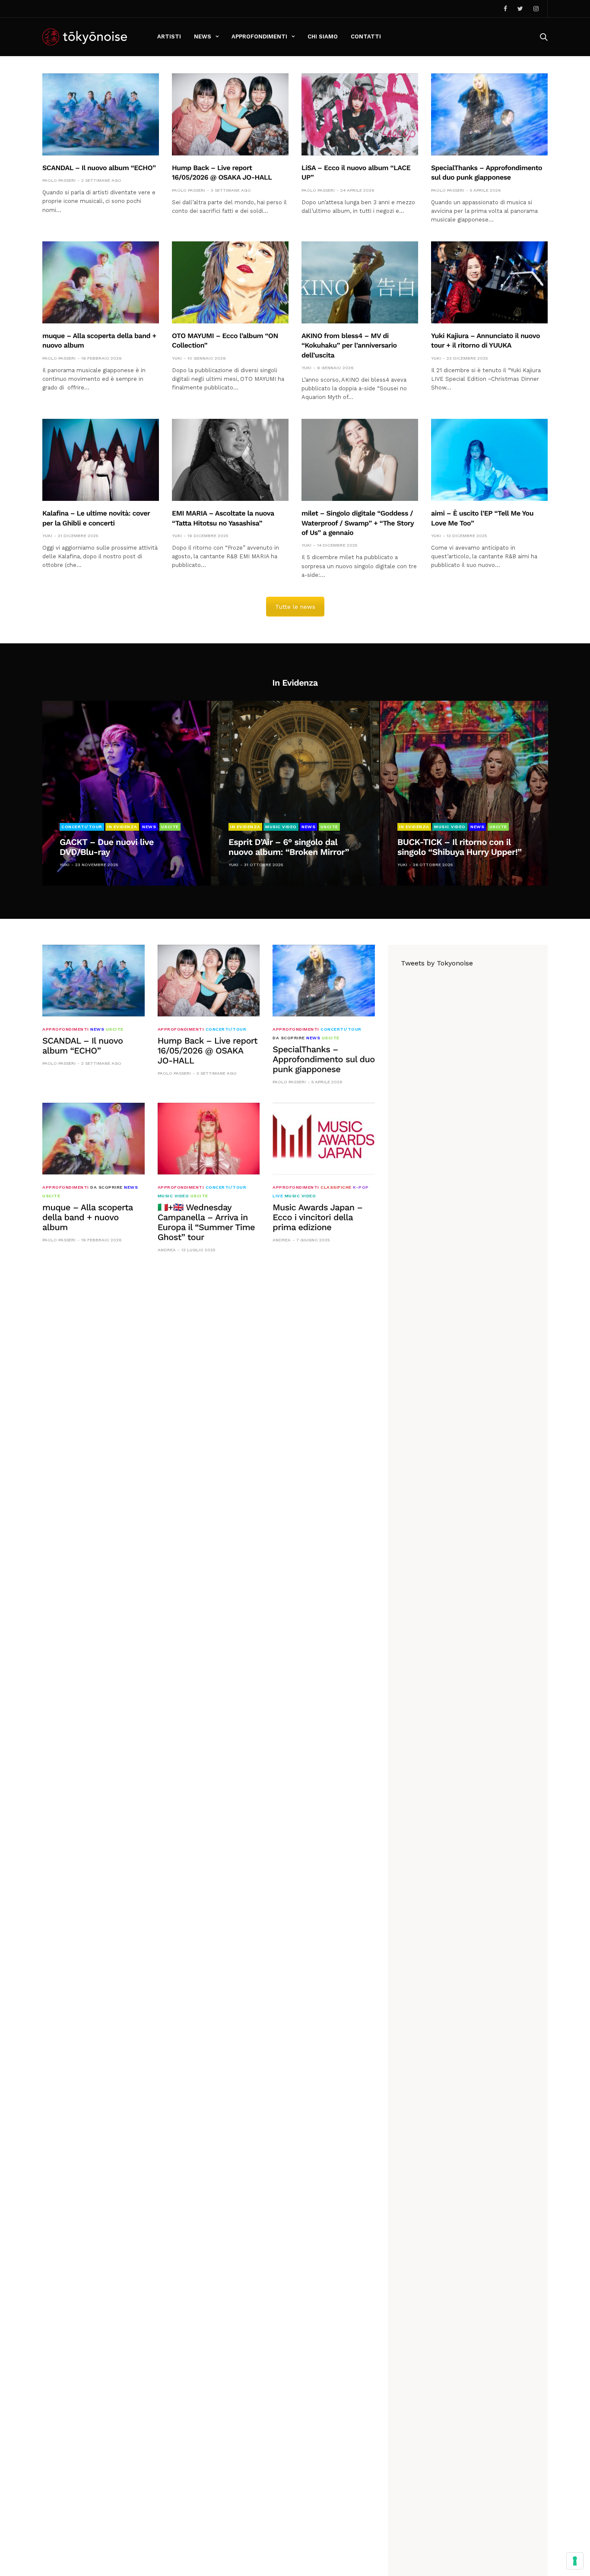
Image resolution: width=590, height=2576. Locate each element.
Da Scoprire (289, 1038)
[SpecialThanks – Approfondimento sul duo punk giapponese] (489, 114)
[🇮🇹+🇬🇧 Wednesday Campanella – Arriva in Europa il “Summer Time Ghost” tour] (209, 1139)
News (203, 36)
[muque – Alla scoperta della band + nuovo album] (101, 282)
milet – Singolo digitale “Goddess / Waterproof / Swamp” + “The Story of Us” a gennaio (358, 523)
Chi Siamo (323, 36)
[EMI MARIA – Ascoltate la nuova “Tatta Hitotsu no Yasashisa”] (230, 460)
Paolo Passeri (59, 180)
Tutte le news (295, 607)
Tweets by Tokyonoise (437, 963)
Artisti (169, 36)
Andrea (167, 1250)
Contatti (366, 36)
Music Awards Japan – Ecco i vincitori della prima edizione (317, 1217)
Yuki (177, 358)
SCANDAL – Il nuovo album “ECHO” (99, 168)
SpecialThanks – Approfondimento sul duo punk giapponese (324, 1059)
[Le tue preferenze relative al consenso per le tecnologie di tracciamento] (575, 2561)
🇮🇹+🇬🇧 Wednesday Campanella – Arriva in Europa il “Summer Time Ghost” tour (206, 1222)
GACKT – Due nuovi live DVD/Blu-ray (107, 847)
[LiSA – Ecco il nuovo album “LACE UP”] (360, 114)
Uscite (170, 827)
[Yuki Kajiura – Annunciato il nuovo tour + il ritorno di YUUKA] (489, 282)
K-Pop (361, 1187)
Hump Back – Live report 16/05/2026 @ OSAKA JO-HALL (208, 1051)
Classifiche (336, 1187)
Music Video (281, 827)
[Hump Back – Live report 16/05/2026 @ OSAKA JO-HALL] (230, 114)
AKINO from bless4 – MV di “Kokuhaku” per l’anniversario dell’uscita (349, 345)
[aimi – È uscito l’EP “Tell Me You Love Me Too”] (489, 460)
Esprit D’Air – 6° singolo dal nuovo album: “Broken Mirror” (289, 847)
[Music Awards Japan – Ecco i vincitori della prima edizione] (324, 1139)
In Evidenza (122, 827)
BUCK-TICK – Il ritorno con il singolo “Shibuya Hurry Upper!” (460, 847)
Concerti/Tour (82, 827)
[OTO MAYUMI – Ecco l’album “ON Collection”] (230, 282)
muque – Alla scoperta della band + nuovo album (88, 1217)
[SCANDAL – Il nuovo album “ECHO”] (101, 114)
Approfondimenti (259, 36)
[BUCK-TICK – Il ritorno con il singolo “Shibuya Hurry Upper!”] (464, 793)
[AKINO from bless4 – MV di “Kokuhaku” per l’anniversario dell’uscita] (360, 282)
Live (278, 1196)
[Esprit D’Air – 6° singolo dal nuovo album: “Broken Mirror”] (295, 793)
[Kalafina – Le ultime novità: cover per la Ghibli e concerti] (101, 460)
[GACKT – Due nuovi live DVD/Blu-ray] (126, 793)
